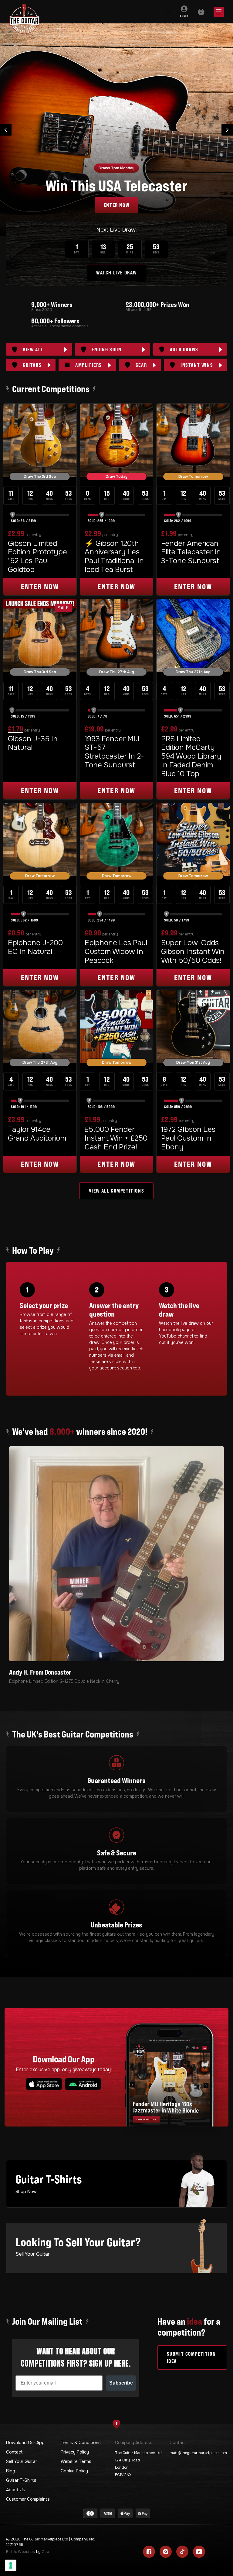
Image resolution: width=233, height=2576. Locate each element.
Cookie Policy (74, 2471)
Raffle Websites (20, 2552)
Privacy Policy (75, 2452)
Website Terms (76, 2461)
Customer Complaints (28, 2499)
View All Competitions (117, 1191)
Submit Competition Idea (191, 2357)
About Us (16, 2490)
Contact (14, 2452)
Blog (11, 2471)
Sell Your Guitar (22, 2461)
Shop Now (26, 2192)
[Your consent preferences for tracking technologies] (11, 2565)
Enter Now (116, 205)
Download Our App (25, 2443)
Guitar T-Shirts (21, 2480)
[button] (6, 130)
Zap (45, 2552)
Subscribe (121, 2383)
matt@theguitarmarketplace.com (198, 2453)
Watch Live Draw (116, 273)
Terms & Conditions (81, 2443)
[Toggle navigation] (168, 12)
